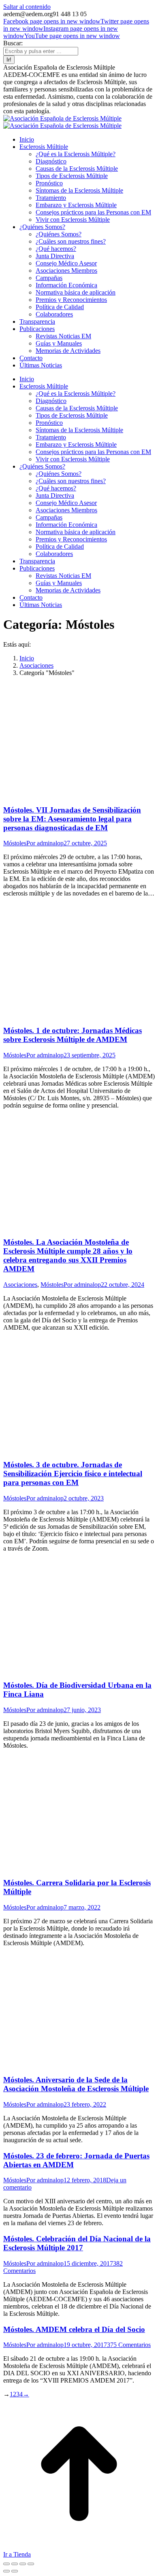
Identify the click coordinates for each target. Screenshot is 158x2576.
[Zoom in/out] (31, 2564)
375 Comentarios (129, 2345)
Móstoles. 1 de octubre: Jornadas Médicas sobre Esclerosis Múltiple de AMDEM (73, 1035)
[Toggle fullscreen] (23, 2564)
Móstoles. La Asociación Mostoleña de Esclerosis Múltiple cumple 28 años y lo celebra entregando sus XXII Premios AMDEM (68, 1255)
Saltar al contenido (27, 7)
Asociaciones (20, 1285)
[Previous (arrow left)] (6, 2571)
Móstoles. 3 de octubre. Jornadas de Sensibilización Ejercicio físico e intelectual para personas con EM (73, 1474)
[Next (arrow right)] (15, 2571)
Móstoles (15, 843)
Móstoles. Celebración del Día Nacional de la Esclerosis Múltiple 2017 (77, 2243)
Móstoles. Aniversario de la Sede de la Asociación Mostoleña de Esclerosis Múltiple (76, 2084)
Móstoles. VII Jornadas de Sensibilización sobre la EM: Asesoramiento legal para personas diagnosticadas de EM (72, 819)
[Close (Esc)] (6, 2564)
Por (45, 843)
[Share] (15, 2564)
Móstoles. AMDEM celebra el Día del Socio (74, 2329)
